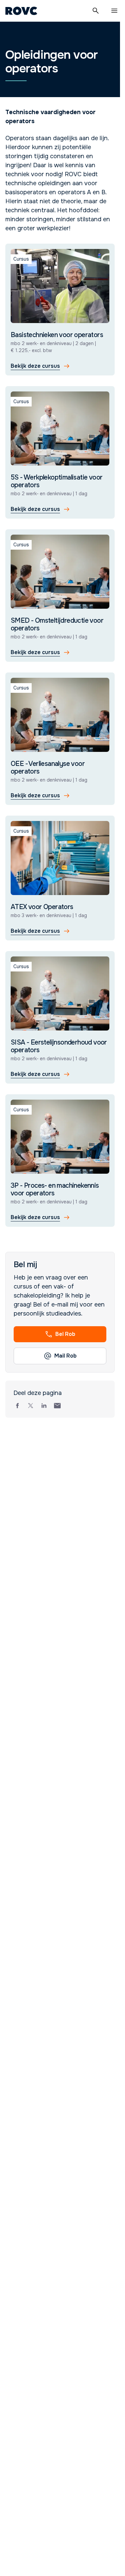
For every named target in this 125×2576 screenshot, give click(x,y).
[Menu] (114, 11)
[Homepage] (21, 11)
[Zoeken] (96, 11)
